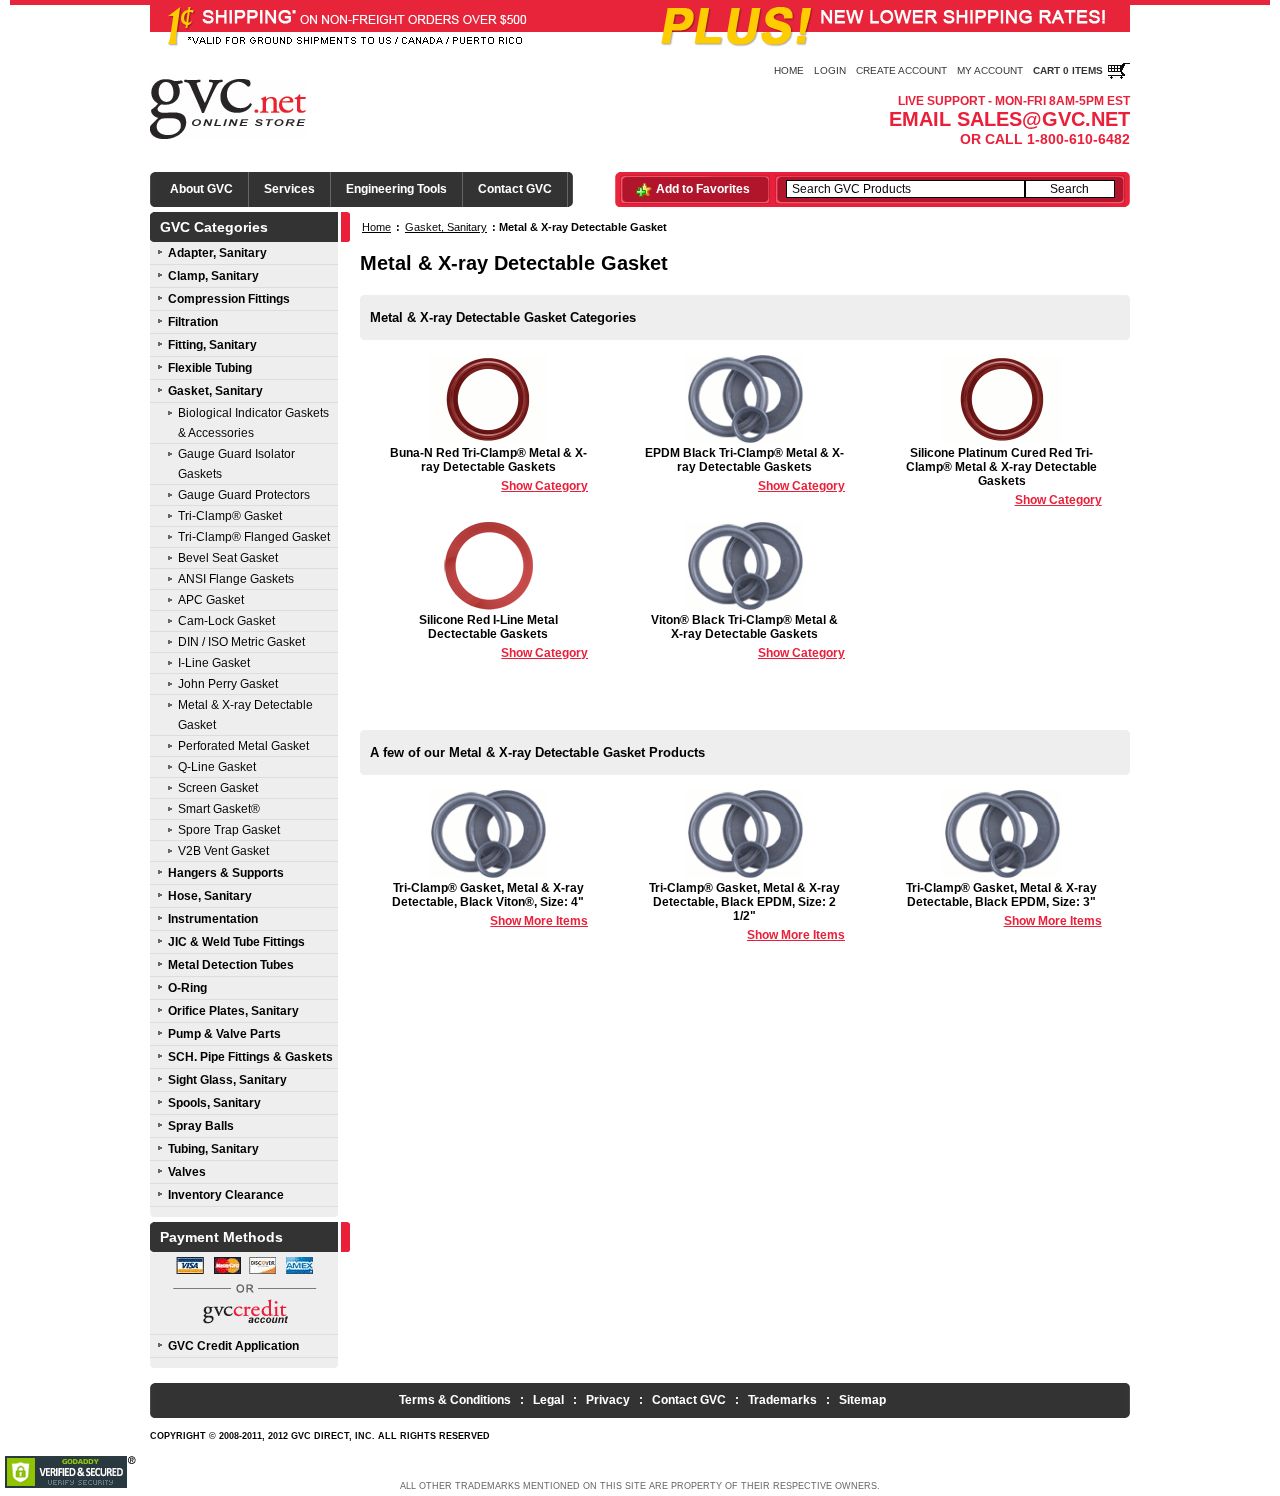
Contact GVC (515, 189)
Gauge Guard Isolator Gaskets (236, 464)
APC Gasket (211, 600)
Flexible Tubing (210, 368)
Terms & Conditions (455, 1400)
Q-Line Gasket (217, 767)
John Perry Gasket (228, 684)
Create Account (901, 70)
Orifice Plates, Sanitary (233, 1011)
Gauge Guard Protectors (244, 495)
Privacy (608, 1400)
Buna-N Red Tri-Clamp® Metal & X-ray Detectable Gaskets (489, 469)
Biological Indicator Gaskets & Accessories (253, 423)
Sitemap (862, 1400)
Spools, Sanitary (214, 1103)
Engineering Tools (396, 189)
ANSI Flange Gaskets (236, 579)
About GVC (201, 189)
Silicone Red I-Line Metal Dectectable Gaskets (503, 636)
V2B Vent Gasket (223, 851)
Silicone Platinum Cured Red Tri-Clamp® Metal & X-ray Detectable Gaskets (1004, 476)
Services (289, 189)
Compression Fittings (229, 299)
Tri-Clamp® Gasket (230, 516)
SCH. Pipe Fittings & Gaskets (250, 1057)
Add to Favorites (703, 189)
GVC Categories (214, 227)
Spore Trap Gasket (229, 830)
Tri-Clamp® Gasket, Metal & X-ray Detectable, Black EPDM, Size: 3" (1004, 904)
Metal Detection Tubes (231, 965)
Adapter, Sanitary (217, 253)
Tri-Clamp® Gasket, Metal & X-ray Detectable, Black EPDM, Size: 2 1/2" (747, 911)
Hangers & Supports (226, 873)
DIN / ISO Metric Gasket (241, 642)
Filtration (193, 322)
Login (830, 70)
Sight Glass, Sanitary (227, 1080)
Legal (548, 1400)
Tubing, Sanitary (213, 1149)
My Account (990, 70)
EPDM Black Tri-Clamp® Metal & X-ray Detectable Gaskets (745, 469)
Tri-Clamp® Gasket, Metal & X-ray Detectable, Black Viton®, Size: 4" (490, 904)
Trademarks (782, 1400)
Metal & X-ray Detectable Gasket (245, 715)
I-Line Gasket (214, 663)
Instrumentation (213, 919)
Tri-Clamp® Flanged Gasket (254, 537)
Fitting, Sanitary (212, 345)
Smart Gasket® (219, 809)
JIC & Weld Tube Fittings (236, 942)
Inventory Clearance (226, 1195)
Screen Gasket (218, 788)
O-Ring (187, 988)
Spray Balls (201, 1126)
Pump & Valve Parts (224, 1034)
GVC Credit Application (233, 1346)
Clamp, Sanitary (213, 276)
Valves (187, 1172)
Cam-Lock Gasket (226, 621)
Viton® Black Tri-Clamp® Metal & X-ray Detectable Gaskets (748, 636)
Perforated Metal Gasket (243, 746)
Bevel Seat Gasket (228, 558)
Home (789, 70)
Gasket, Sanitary (215, 391)
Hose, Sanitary (210, 896)
